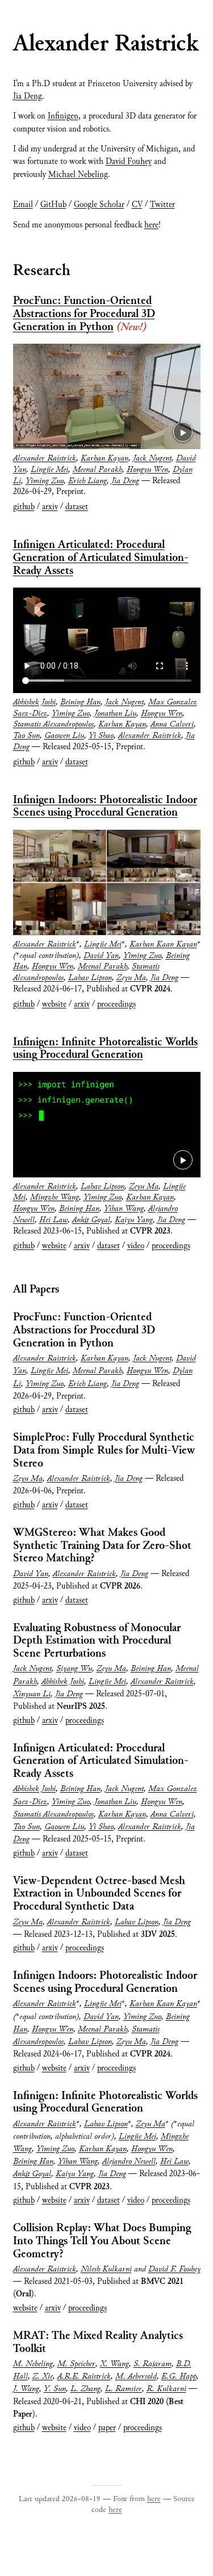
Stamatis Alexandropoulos (53, 724)
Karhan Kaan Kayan (163, 944)
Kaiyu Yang (134, 1220)
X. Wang (114, 2364)
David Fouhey (129, 162)
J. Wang (26, 2389)
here (151, 225)
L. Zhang (85, 2389)
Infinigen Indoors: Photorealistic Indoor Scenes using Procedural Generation (105, 806)
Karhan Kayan (105, 458)
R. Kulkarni (166, 2389)
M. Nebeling (33, 2364)
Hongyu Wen (147, 470)
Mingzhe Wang (55, 1197)
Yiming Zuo (45, 481)
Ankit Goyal (91, 1220)
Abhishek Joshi (34, 702)
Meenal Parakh (97, 470)
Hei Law (53, 1220)
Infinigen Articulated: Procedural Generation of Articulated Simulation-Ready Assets (101, 558)
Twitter (162, 205)
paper (107, 2428)
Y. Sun (55, 2389)
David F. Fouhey (174, 2269)
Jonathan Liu (115, 713)
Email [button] (23, 205)
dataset (77, 507)
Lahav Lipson (90, 978)
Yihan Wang (124, 1209)
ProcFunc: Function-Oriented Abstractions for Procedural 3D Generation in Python (84, 314)
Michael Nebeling (78, 175)
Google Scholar (99, 205)
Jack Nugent (152, 458)
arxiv (50, 507)
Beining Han (80, 702)
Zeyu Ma (131, 978)
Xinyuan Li (32, 1694)
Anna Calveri (172, 724)
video (136, 1246)
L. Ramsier (124, 2389)
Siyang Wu (74, 1669)
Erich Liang (87, 481)
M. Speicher (76, 2364)
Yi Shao (101, 736)
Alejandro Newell (129, 2161)
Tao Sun (26, 736)
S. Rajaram (153, 2364)
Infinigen (63, 116)
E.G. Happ (179, 2376)
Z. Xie (43, 2376)
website (54, 1004)
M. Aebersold (136, 2376)
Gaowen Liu (64, 736)
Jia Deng (28, 96)
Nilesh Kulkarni (106, 2269)
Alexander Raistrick (45, 458)
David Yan (101, 956)
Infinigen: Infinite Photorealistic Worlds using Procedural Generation (105, 1049)
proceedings (116, 1004)
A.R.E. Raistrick (84, 2376)
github (24, 507)
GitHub (53, 205)
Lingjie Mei (49, 470)
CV (137, 205)
